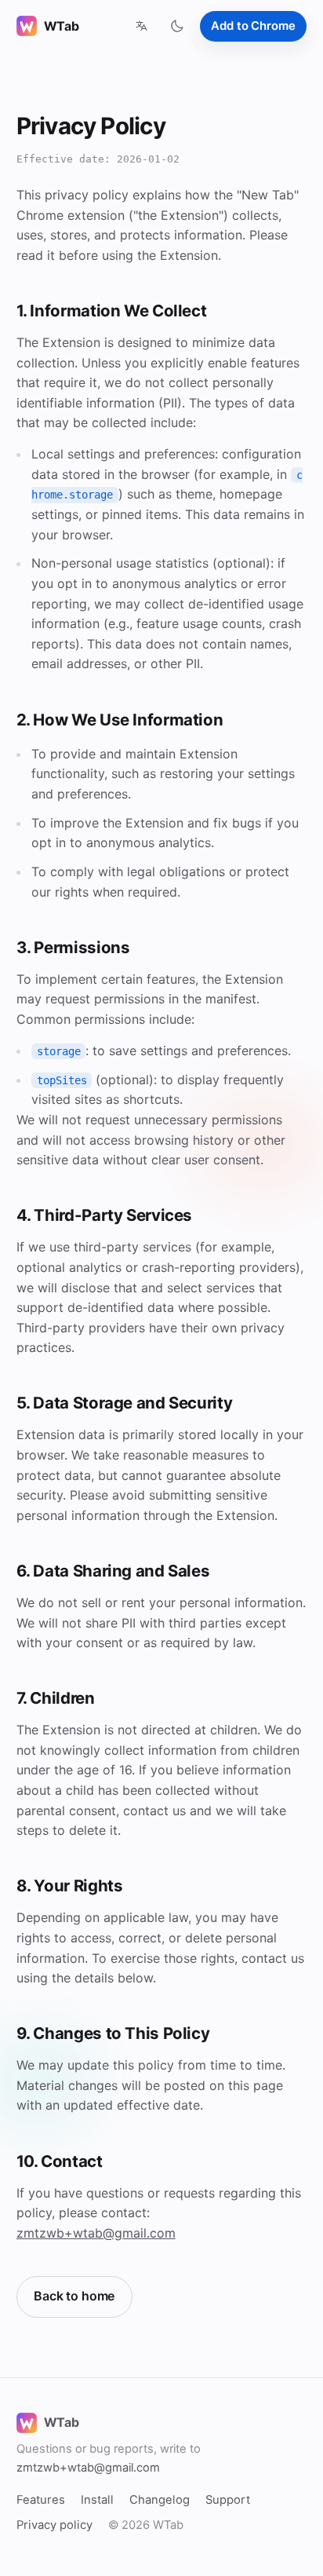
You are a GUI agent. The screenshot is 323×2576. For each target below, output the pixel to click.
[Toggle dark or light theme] (177, 26)
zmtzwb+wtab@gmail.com (96, 2233)
